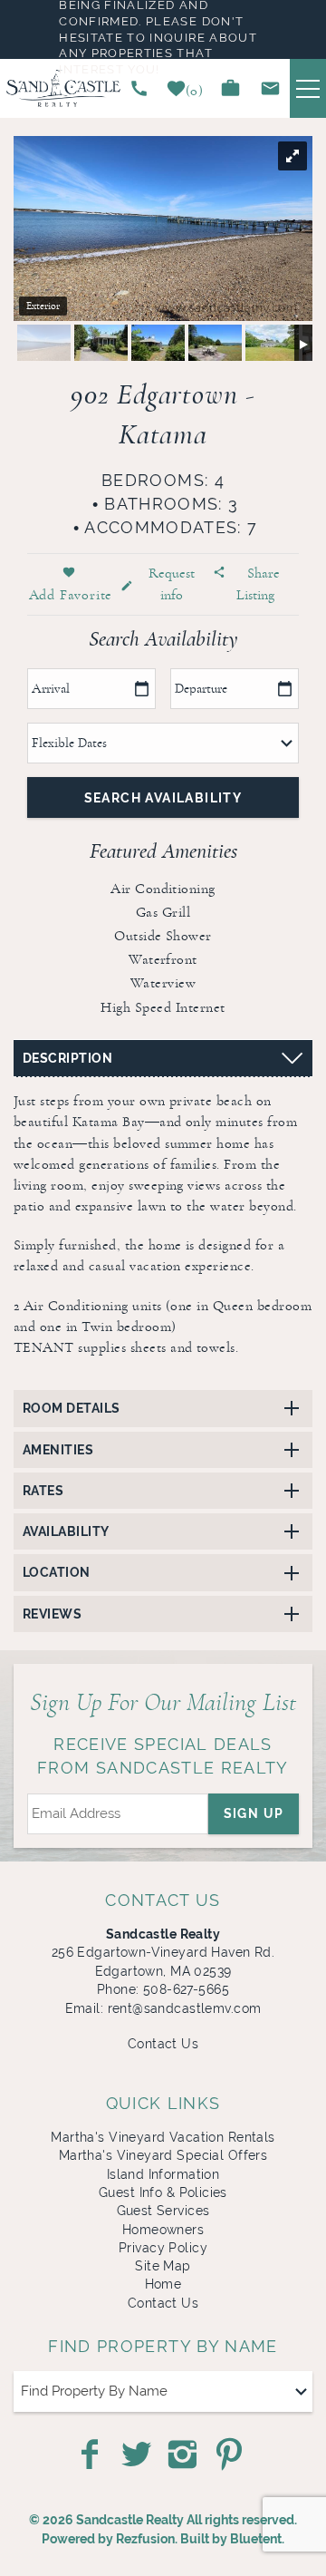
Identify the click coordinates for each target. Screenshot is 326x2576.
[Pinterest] (231, 2454)
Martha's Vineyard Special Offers (163, 2155)
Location (57, 1572)
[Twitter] (138, 2454)
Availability (66, 1531)
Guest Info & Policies (163, 2192)
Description (67, 1058)
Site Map (163, 2266)
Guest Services (163, 2211)
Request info (172, 583)
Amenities (58, 1450)
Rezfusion (145, 2539)
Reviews (52, 1614)
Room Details (72, 1408)
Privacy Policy (163, 2248)
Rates (43, 1491)
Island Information (163, 2174)
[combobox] (163, 2391)
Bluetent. (257, 2539)
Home (163, 2284)
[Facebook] (91, 2454)
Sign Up (254, 1813)
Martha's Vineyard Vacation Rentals (163, 2137)
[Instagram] (184, 2454)
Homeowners (163, 2230)
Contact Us (163, 2044)
